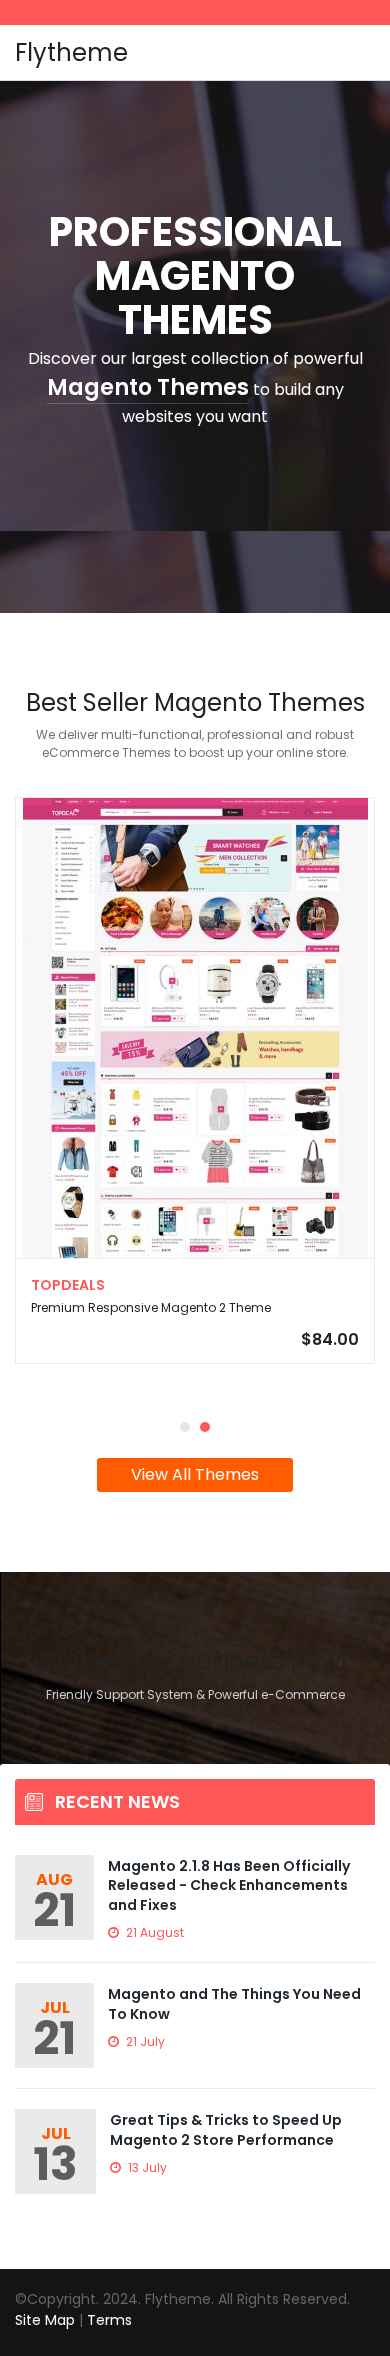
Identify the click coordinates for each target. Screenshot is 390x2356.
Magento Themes (148, 387)
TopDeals (68, 1285)
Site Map (45, 2320)
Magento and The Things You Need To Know (234, 2004)
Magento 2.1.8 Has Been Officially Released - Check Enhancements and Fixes (229, 1886)
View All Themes (195, 1474)
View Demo (195, 955)
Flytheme (71, 52)
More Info (195, 1107)
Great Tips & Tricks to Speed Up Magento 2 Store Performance (226, 2130)
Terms (109, 2320)
